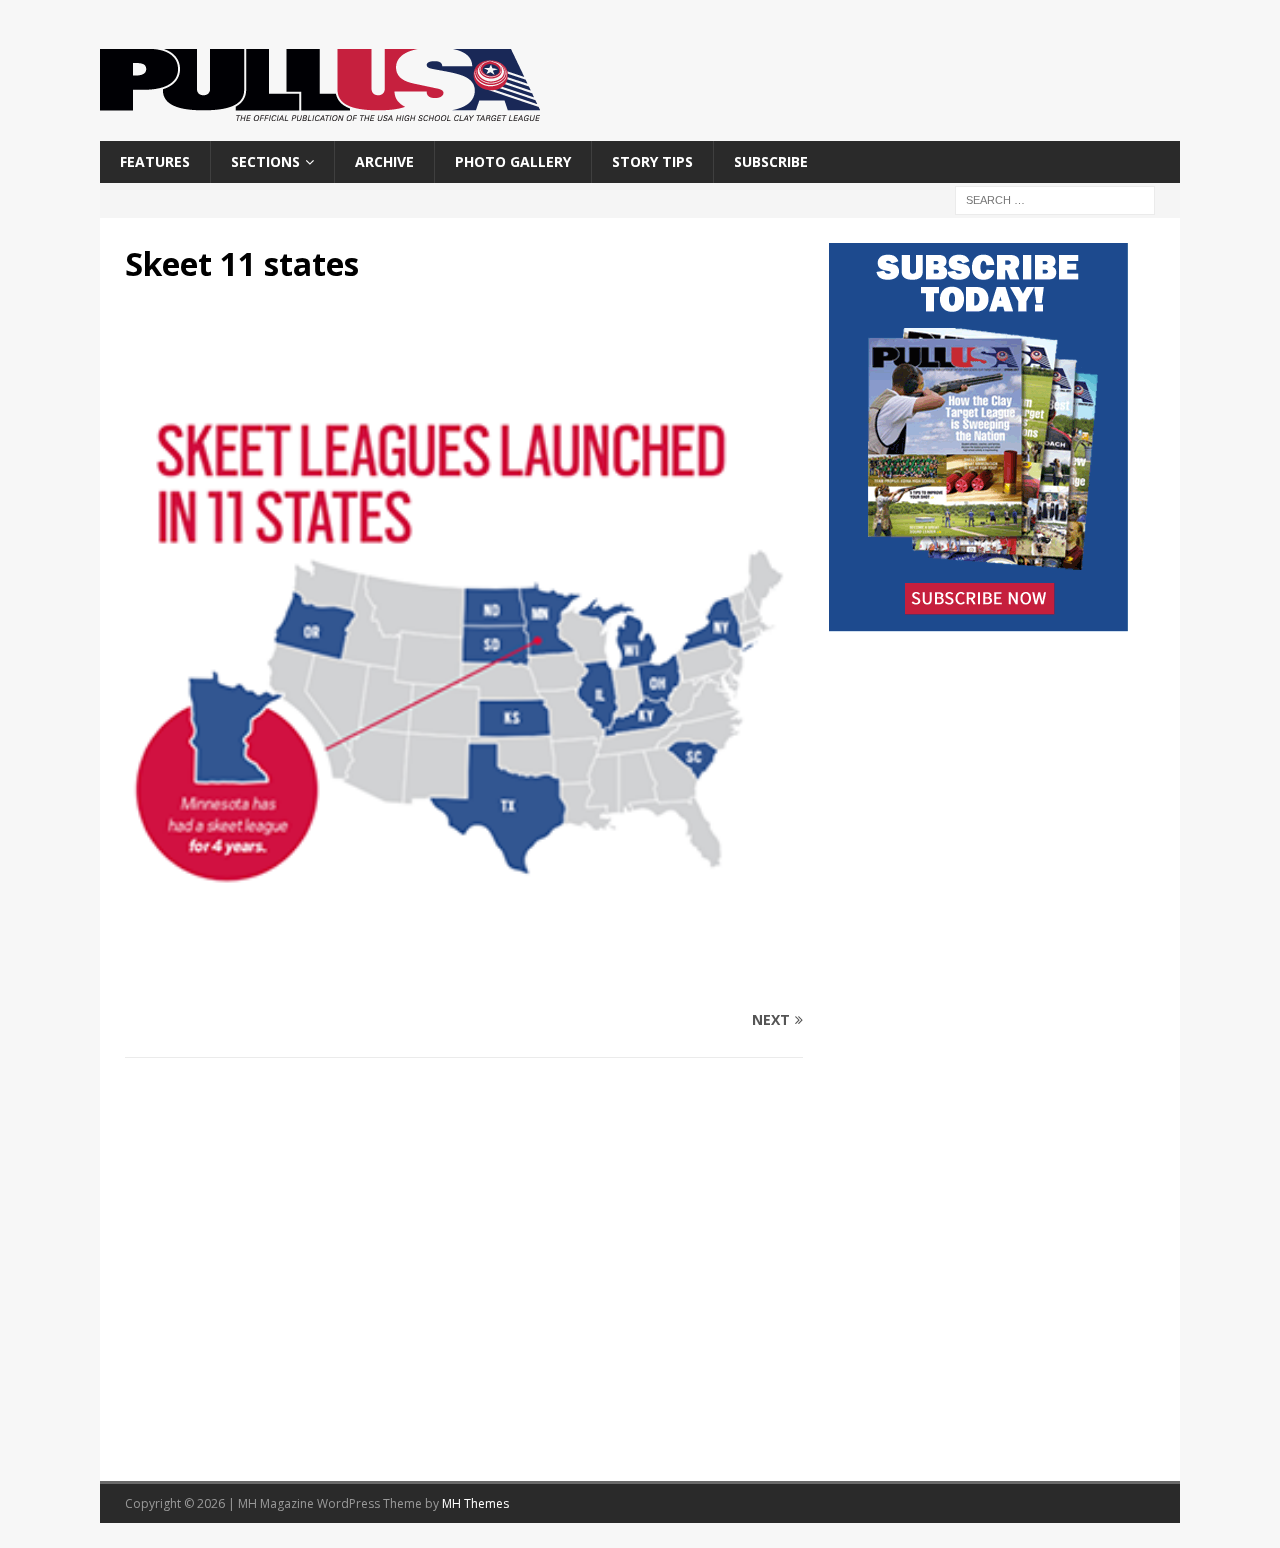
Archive (384, 161)
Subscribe (771, 161)
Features (155, 161)
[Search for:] (1055, 199)
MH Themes (475, 1503)
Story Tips (652, 161)
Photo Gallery (513, 161)
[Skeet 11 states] (464, 981)
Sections (265, 161)
